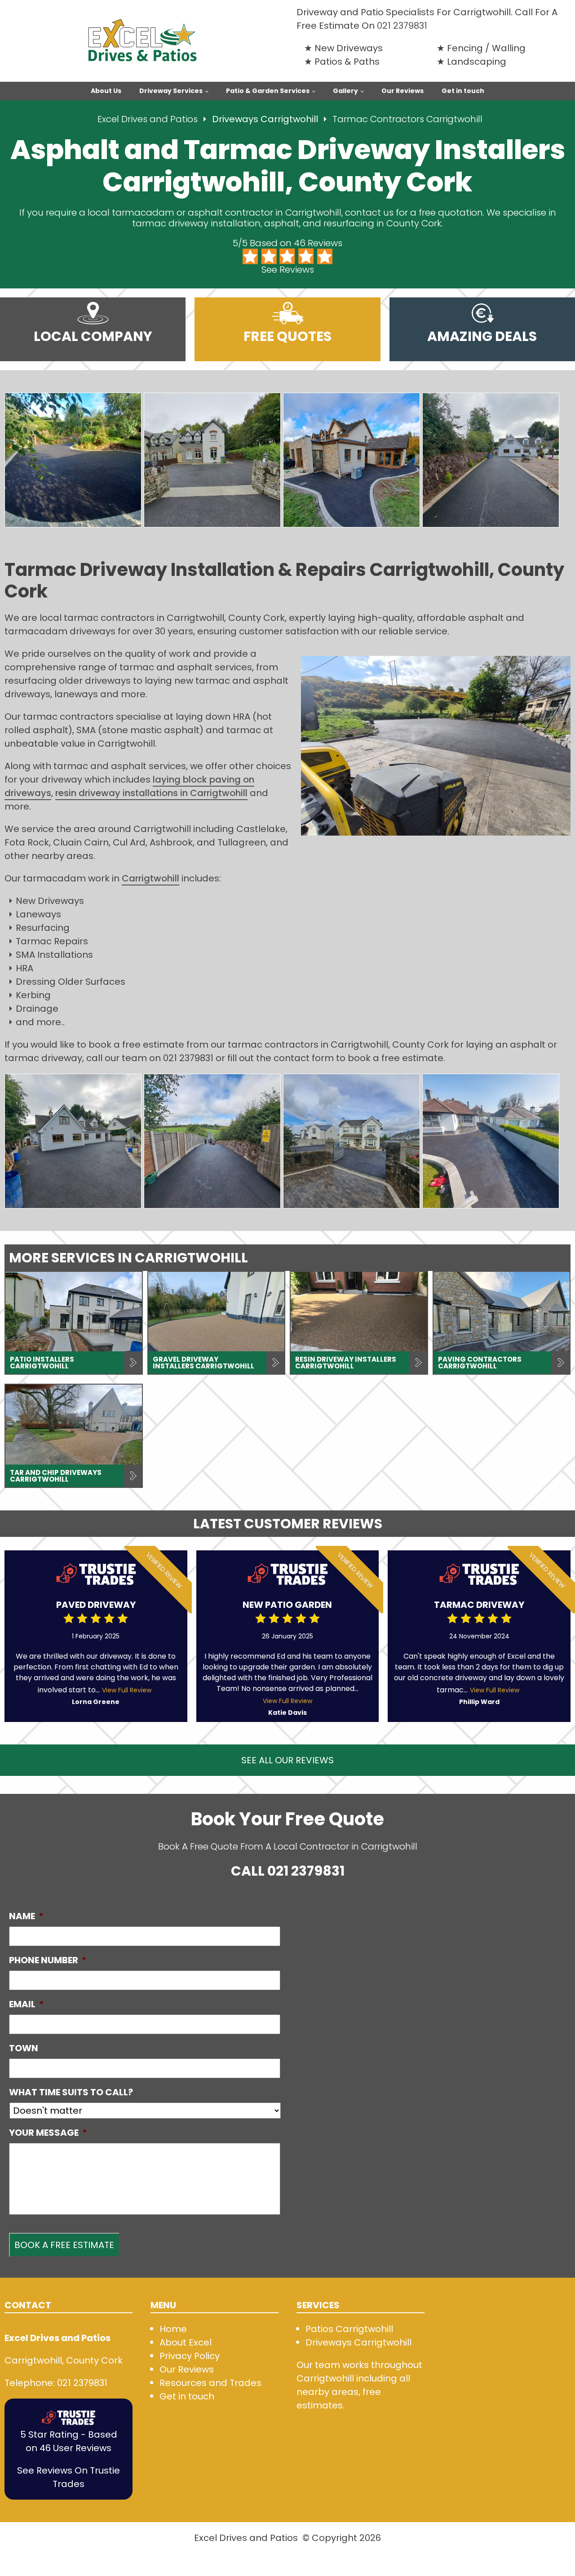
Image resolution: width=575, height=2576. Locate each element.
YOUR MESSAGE (48, 2133)
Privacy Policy (190, 2356)
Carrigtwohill (150, 878)
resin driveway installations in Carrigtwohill (151, 793)
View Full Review (127, 1690)
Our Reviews (402, 91)
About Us (106, 91)
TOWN (24, 2048)
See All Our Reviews (287, 1760)
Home (173, 2329)
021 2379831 (402, 26)
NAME (26, 1916)
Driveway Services (171, 91)
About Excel (186, 2342)
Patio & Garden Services (268, 91)
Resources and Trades (210, 2383)
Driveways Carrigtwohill (266, 119)
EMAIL (27, 2004)
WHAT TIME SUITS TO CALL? (71, 2092)
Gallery (345, 91)
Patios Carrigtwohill (349, 2329)
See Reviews (288, 270)
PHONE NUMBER (48, 1960)
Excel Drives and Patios (148, 119)
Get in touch (463, 91)
